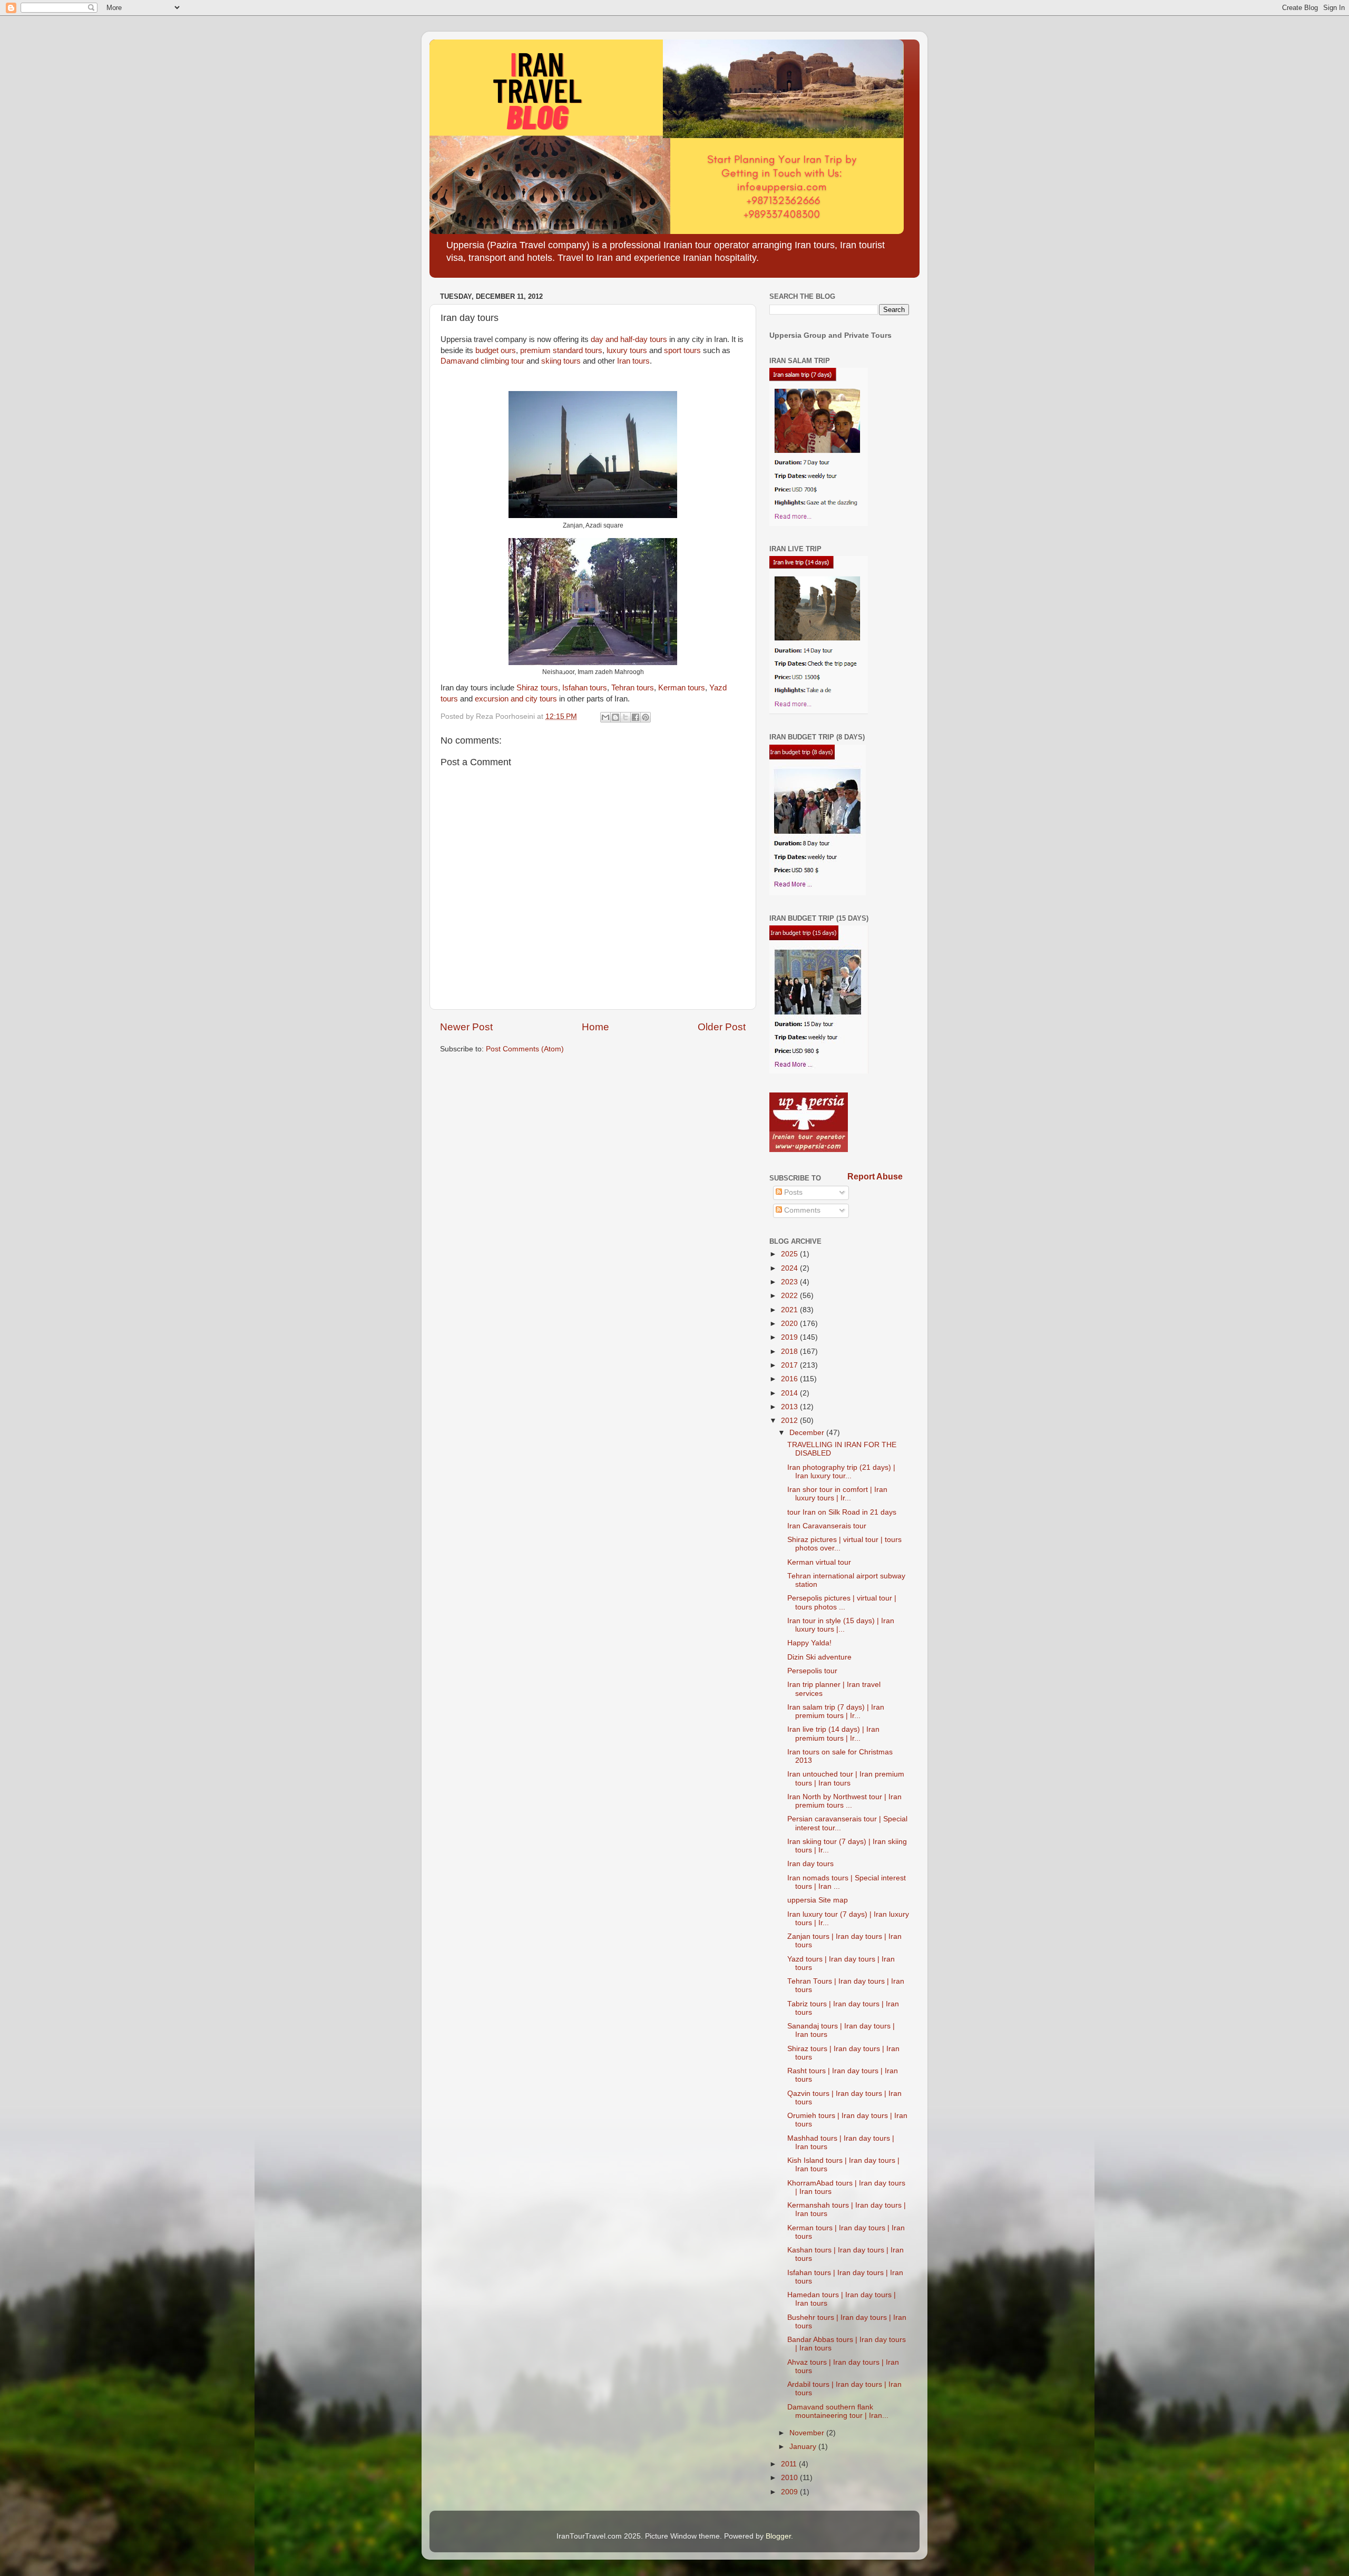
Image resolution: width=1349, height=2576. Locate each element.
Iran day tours (810, 1864)
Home (595, 1027)
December (808, 1433)
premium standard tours (561, 350)
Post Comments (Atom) (525, 1049)
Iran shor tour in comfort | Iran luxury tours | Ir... (837, 1494)
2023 (790, 1282)
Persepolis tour (812, 1671)
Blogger (778, 2536)
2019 (790, 1337)
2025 (790, 1254)
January (804, 2447)
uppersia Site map (818, 1900)
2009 (790, 2492)
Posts (792, 1192)
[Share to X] (625, 717)
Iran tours (633, 361)
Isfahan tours (585, 688)
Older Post (722, 1027)
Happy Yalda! (809, 1643)
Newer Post (466, 1027)
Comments (801, 1210)
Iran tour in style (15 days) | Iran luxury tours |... (841, 1625)
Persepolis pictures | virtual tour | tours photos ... (842, 1602)
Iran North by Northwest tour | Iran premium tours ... (844, 1801)
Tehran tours (633, 688)
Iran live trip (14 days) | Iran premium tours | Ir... (833, 1734)
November (808, 2433)
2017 (790, 1365)
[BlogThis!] (615, 717)
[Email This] (605, 717)
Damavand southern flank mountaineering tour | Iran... (838, 2411)
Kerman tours (682, 688)
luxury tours (627, 350)
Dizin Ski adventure (819, 1657)
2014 (790, 1393)
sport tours (682, 350)
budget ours (496, 350)
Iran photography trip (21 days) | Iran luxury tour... (841, 1472)
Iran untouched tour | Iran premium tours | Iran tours (846, 1778)
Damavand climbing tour (482, 361)
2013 (790, 1407)
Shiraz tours (537, 688)
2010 (790, 2478)
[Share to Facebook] (636, 717)
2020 (790, 1324)
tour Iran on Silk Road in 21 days (842, 1512)
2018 (790, 1352)
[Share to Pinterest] (646, 717)
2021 (790, 1310)
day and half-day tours (629, 339)
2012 (790, 1421)
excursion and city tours (516, 699)
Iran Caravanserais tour (827, 1526)
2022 (790, 1296)
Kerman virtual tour (819, 1562)
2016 (790, 1379)
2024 (790, 1268)
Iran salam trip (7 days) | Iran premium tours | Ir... (836, 1711)
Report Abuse (875, 1177)
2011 (790, 2464)
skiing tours (561, 361)
